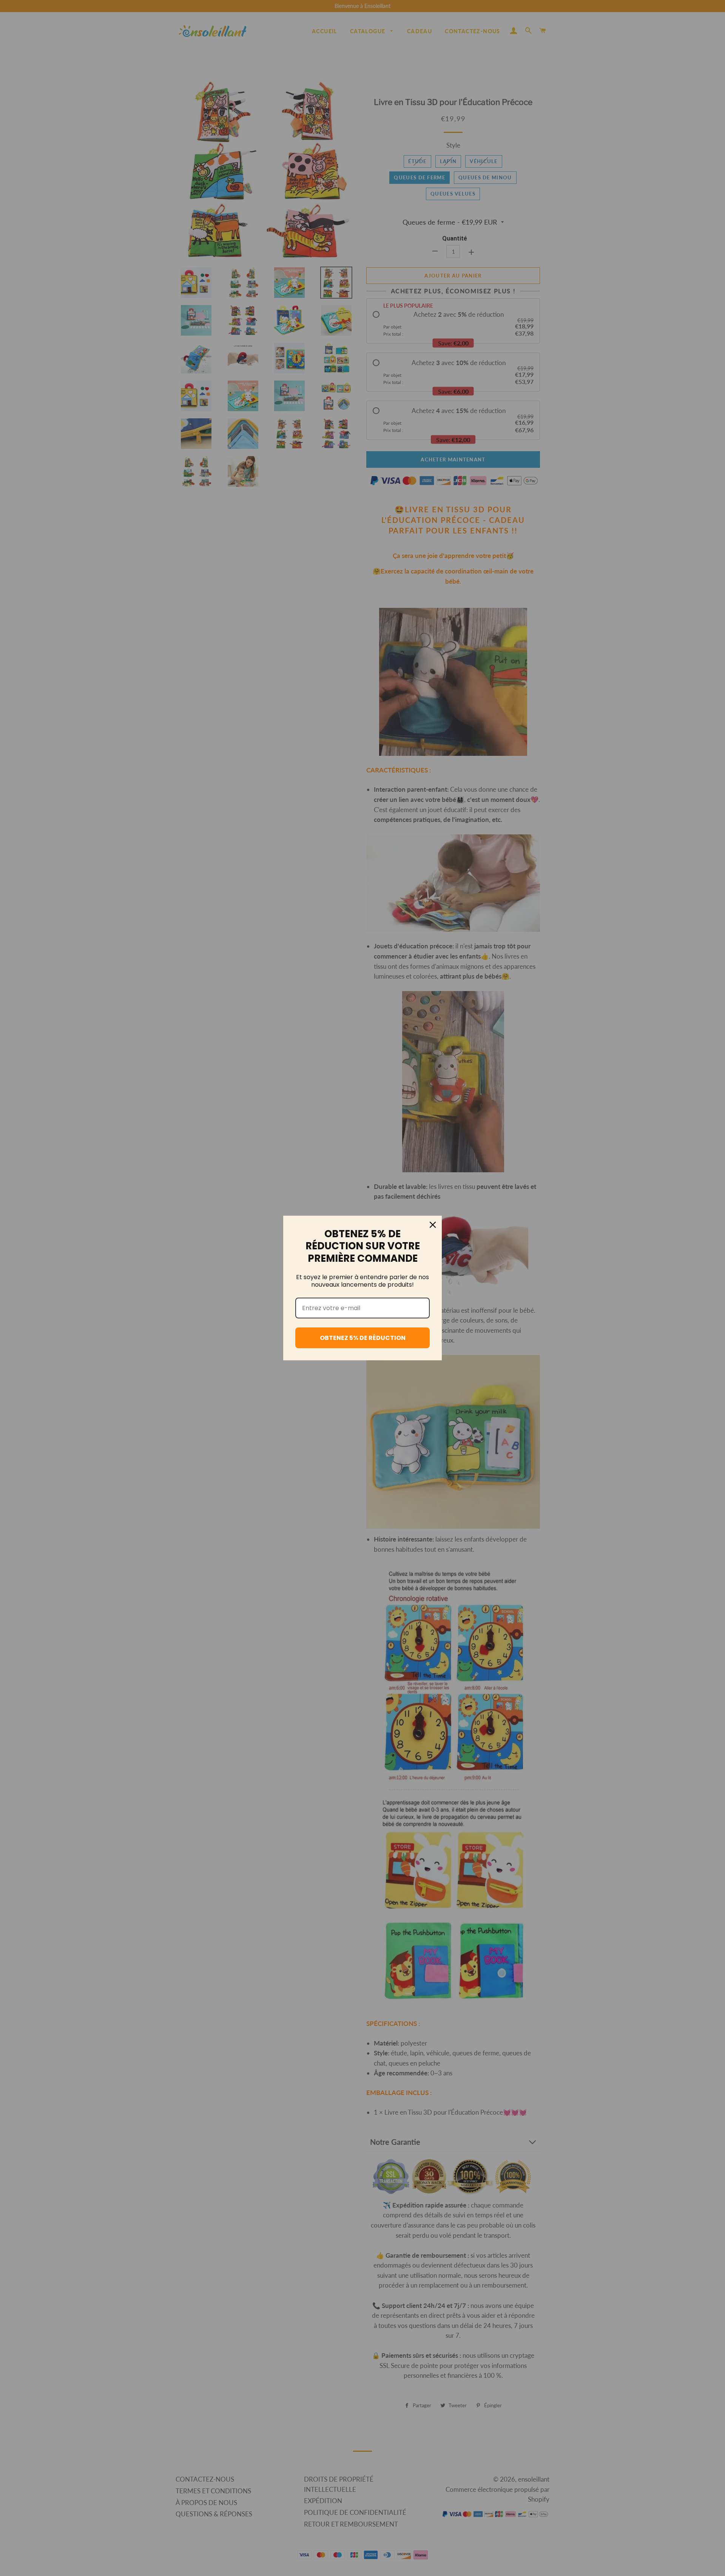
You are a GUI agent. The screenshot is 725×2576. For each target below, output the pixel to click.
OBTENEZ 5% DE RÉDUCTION (363, 1338)
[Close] (433, 1225)
